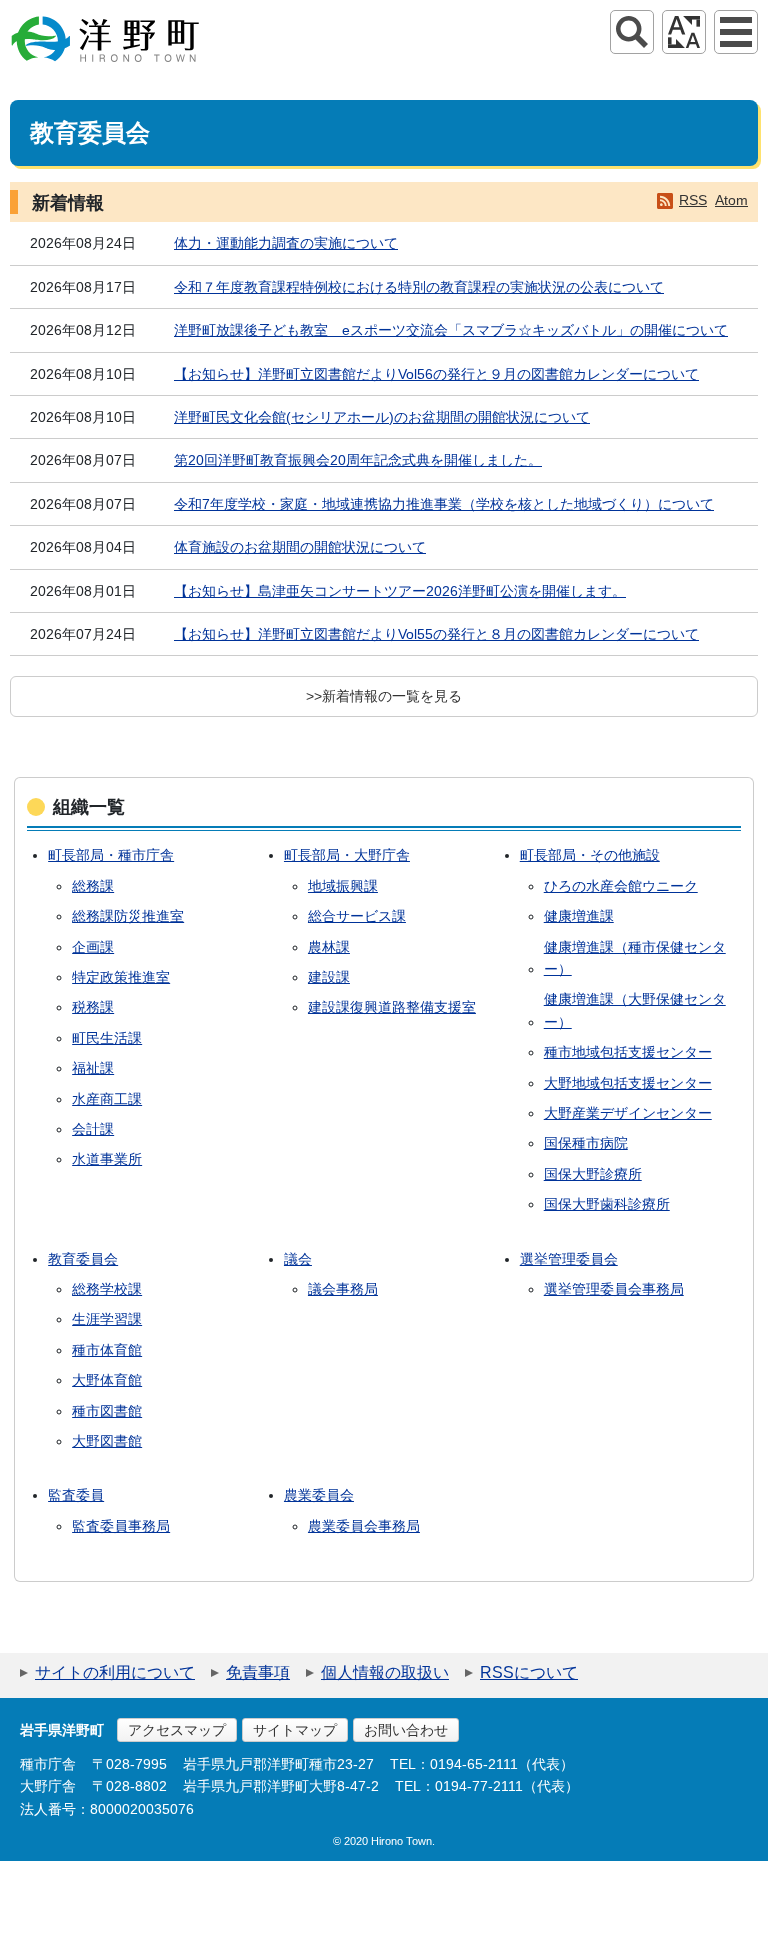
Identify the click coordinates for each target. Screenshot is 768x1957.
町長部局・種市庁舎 (111, 855)
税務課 (93, 1007)
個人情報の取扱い (385, 1672)
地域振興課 (343, 886)
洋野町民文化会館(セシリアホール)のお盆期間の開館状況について (382, 417)
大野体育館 (107, 1380)
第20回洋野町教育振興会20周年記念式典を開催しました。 (358, 460)
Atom (731, 200)
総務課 (93, 886)
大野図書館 (107, 1441)
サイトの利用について (115, 1672)
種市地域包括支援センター (628, 1052)
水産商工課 (107, 1099)
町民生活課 (107, 1038)
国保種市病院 (586, 1143)
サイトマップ (295, 1730)
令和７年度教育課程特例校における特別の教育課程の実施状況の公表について (419, 287)
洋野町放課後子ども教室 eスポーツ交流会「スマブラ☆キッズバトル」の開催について (451, 330)
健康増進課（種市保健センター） (635, 958)
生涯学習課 (107, 1319)
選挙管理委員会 (569, 1259)
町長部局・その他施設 (590, 855)
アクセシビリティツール (684, 32)
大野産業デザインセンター (628, 1113)
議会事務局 (343, 1289)
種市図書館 (107, 1411)
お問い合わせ (406, 1730)
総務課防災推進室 (128, 916)
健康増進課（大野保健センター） (635, 1010)
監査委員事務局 (121, 1526)
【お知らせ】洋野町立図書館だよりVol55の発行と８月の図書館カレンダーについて (436, 634)
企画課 (93, 947)
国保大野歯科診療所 (607, 1204)
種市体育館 (107, 1350)
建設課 (329, 977)
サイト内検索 (632, 32)
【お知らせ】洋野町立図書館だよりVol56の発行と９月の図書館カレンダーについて (436, 374)
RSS (693, 200)
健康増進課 (579, 916)
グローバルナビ (736, 32)
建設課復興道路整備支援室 (392, 1007)
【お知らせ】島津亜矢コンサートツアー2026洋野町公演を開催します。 (400, 591)
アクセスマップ (177, 1730)
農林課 (329, 947)
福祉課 (93, 1068)
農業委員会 (319, 1495)
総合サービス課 (357, 916)
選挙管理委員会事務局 (614, 1289)
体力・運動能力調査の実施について (286, 243)
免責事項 (258, 1672)
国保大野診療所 (593, 1174)
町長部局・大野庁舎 (347, 855)
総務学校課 (107, 1289)
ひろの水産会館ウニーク (621, 886)
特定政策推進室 (121, 977)
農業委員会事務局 (364, 1526)
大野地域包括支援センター (628, 1083)
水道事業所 (107, 1159)
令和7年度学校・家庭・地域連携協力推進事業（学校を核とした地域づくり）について (444, 504)
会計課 (93, 1129)
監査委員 (76, 1495)
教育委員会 (83, 1259)
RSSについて (529, 1672)
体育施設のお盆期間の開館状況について (300, 547)
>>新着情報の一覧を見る (384, 696)
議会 (298, 1259)
